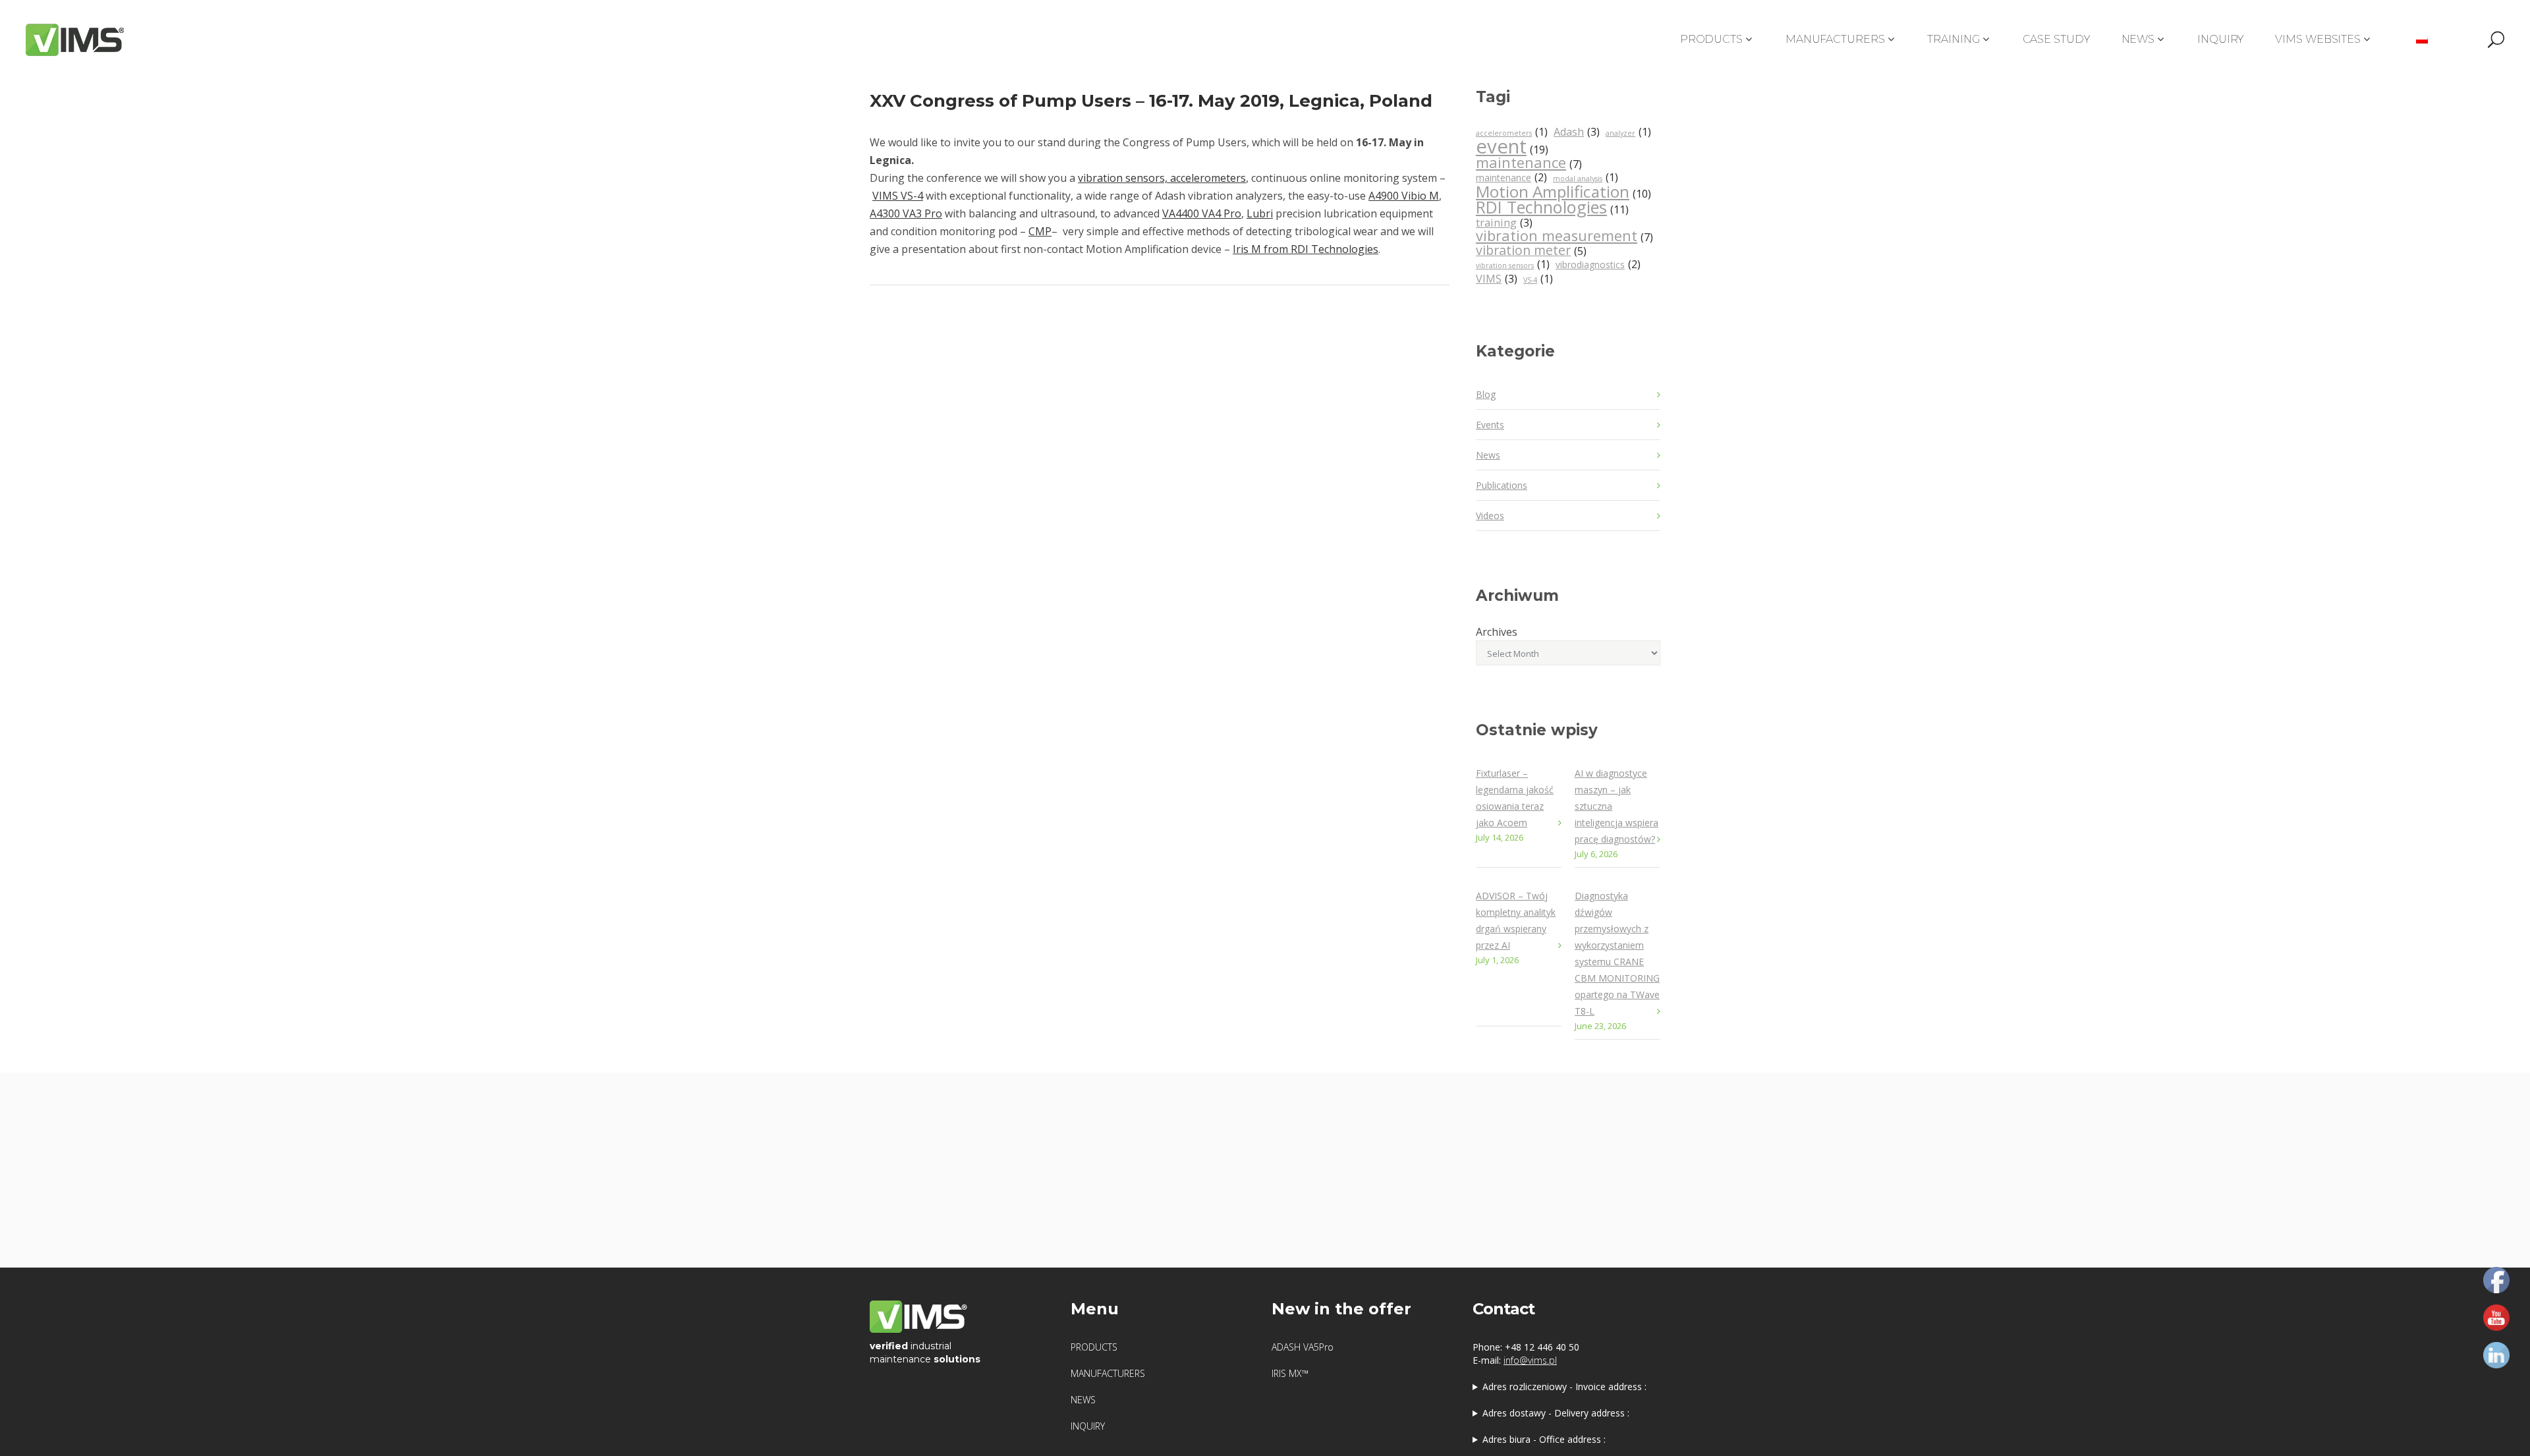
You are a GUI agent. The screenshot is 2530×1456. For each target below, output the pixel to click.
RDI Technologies (1552, 208)
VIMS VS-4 (898, 196)
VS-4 (1538, 279)
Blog (1486, 394)
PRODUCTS (1094, 1347)
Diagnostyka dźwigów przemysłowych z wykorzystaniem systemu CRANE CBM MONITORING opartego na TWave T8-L (1617, 953)
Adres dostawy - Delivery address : (1556, 1413)
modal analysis (1586, 178)
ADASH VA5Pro (1303, 1347)
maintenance (1529, 163)
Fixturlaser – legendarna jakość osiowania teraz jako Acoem (1515, 798)
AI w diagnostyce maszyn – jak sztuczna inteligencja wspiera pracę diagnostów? (1616, 806)
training (1504, 223)
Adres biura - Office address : (1544, 1439)
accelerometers (1512, 132)
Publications (1502, 485)
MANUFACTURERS (1108, 1373)
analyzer (1628, 132)
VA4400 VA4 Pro (1202, 213)
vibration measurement (1564, 237)
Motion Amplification (1563, 193)
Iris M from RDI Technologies (1306, 249)
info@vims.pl (1530, 1360)
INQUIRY (1088, 1426)
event (1512, 148)
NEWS (1083, 1400)
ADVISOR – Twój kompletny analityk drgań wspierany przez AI (1516, 920)
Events (1490, 425)
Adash (1577, 132)
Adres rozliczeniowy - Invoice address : (1564, 1386)
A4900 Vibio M (1404, 196)
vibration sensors (1513, 265)
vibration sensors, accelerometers (1162, 178)
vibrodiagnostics (1598, 265)
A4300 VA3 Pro (906, 213)
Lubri (1260, 213)
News (1488, 455)
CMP (1040, 231)
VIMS (1497, 279)
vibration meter (1531, 251)
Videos (1490, 516)
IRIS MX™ (1290, 1373)
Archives (1497, 632)
